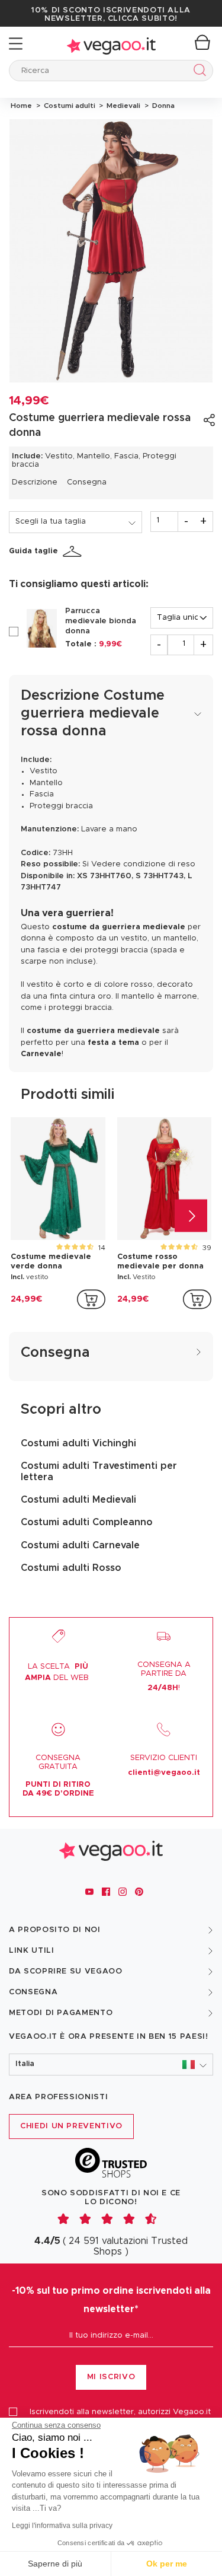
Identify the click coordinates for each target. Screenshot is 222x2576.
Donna (162, 106)
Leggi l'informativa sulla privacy (62, 2526)
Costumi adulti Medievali (78, 1500)
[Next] (191, 1215)
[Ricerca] (197, 72)
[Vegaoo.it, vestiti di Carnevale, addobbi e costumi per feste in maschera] (111, 44)
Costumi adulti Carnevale (80, 1545)
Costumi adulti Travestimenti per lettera (99, 1471)
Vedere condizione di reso (143, 864)
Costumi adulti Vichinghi (78, 1443)
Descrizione (35, 482)
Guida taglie (33, 551)
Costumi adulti (69, 106)
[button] (111, 2065)
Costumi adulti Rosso (71, 1568)
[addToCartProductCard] (91, 1299)
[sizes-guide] (74, 551)
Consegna (87, 482)
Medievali (123, 106)
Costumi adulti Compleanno (87, 1522)
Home (21, 106)
